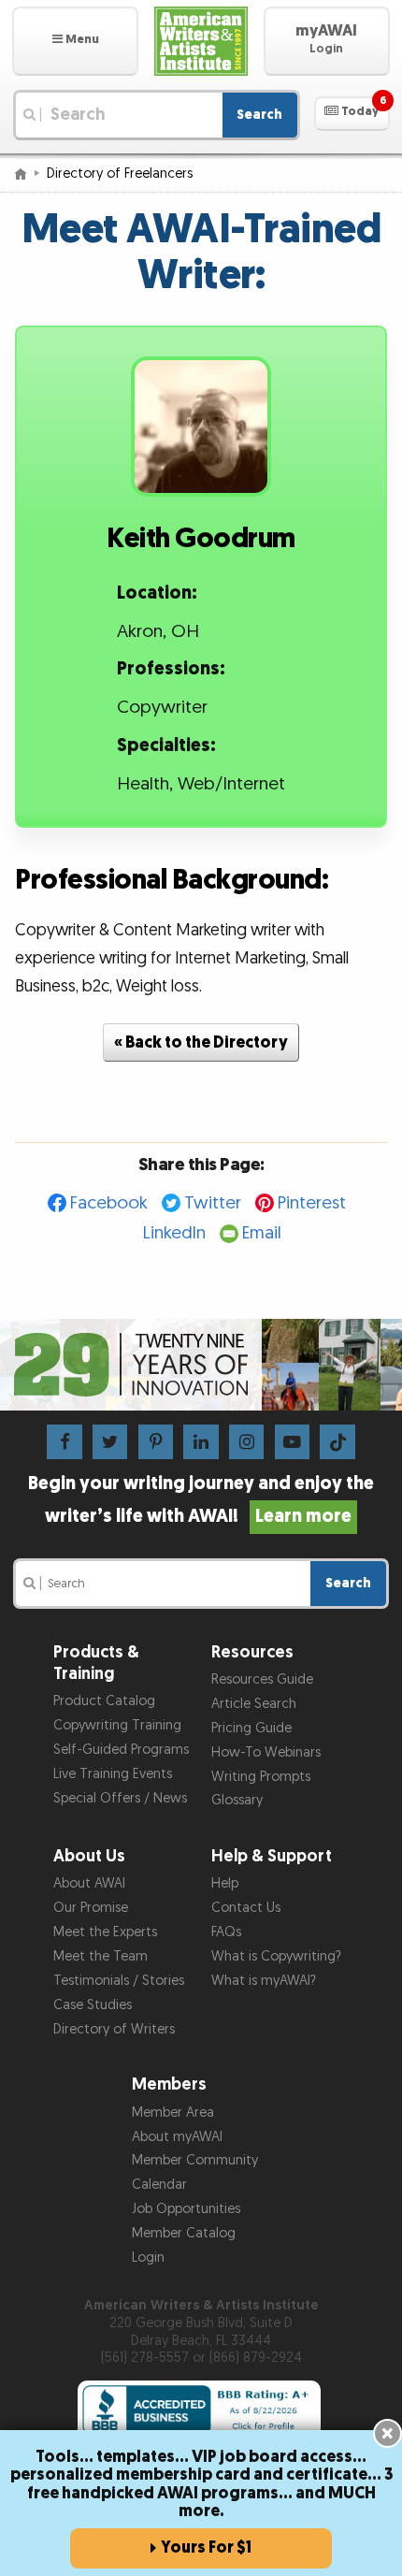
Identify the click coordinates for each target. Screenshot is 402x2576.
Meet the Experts (105, 1932)
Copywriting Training (117, 1725)
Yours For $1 (206, 2547)
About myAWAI (177, 2137)
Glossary (237, 1800)
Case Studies (93, 2005)
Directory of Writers (114, 2029)
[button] (75, 41)
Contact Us (246, 1908)
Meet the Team (100, 1956)
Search (259, 115)
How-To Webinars (266, 1752)
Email (262, 1233)
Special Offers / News (120, 1798)
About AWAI (89, 1883)
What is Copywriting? (276, 1956)
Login (148, 2258)
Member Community (195, 2160)
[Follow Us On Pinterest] (156, 1441)
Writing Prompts (261, 1777)
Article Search (254, 1704)
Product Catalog (104, 1701)
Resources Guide (262, 1679)
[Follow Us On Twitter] (110, 1441)
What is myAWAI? (264, 1981)
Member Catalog (184, 2233)
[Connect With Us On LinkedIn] (201, 1441)
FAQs (226, 1932)
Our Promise (91, 1908)
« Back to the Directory (201, 1042)
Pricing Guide (251, 1728)
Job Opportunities (186, 2209)
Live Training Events (113, 1774)
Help (225, 1883)
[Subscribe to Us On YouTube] (292, 1441)
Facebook (109, 1203)
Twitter (213, 1203)
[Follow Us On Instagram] (246, 1441)
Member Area (173, 2113)
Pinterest (312, 1203)
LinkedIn (174, 1233)
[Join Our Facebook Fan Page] (64, 1441)
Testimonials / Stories (119, 1981)
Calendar (159, 2185)
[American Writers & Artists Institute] (201, 41)
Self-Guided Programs (121, 1750)
